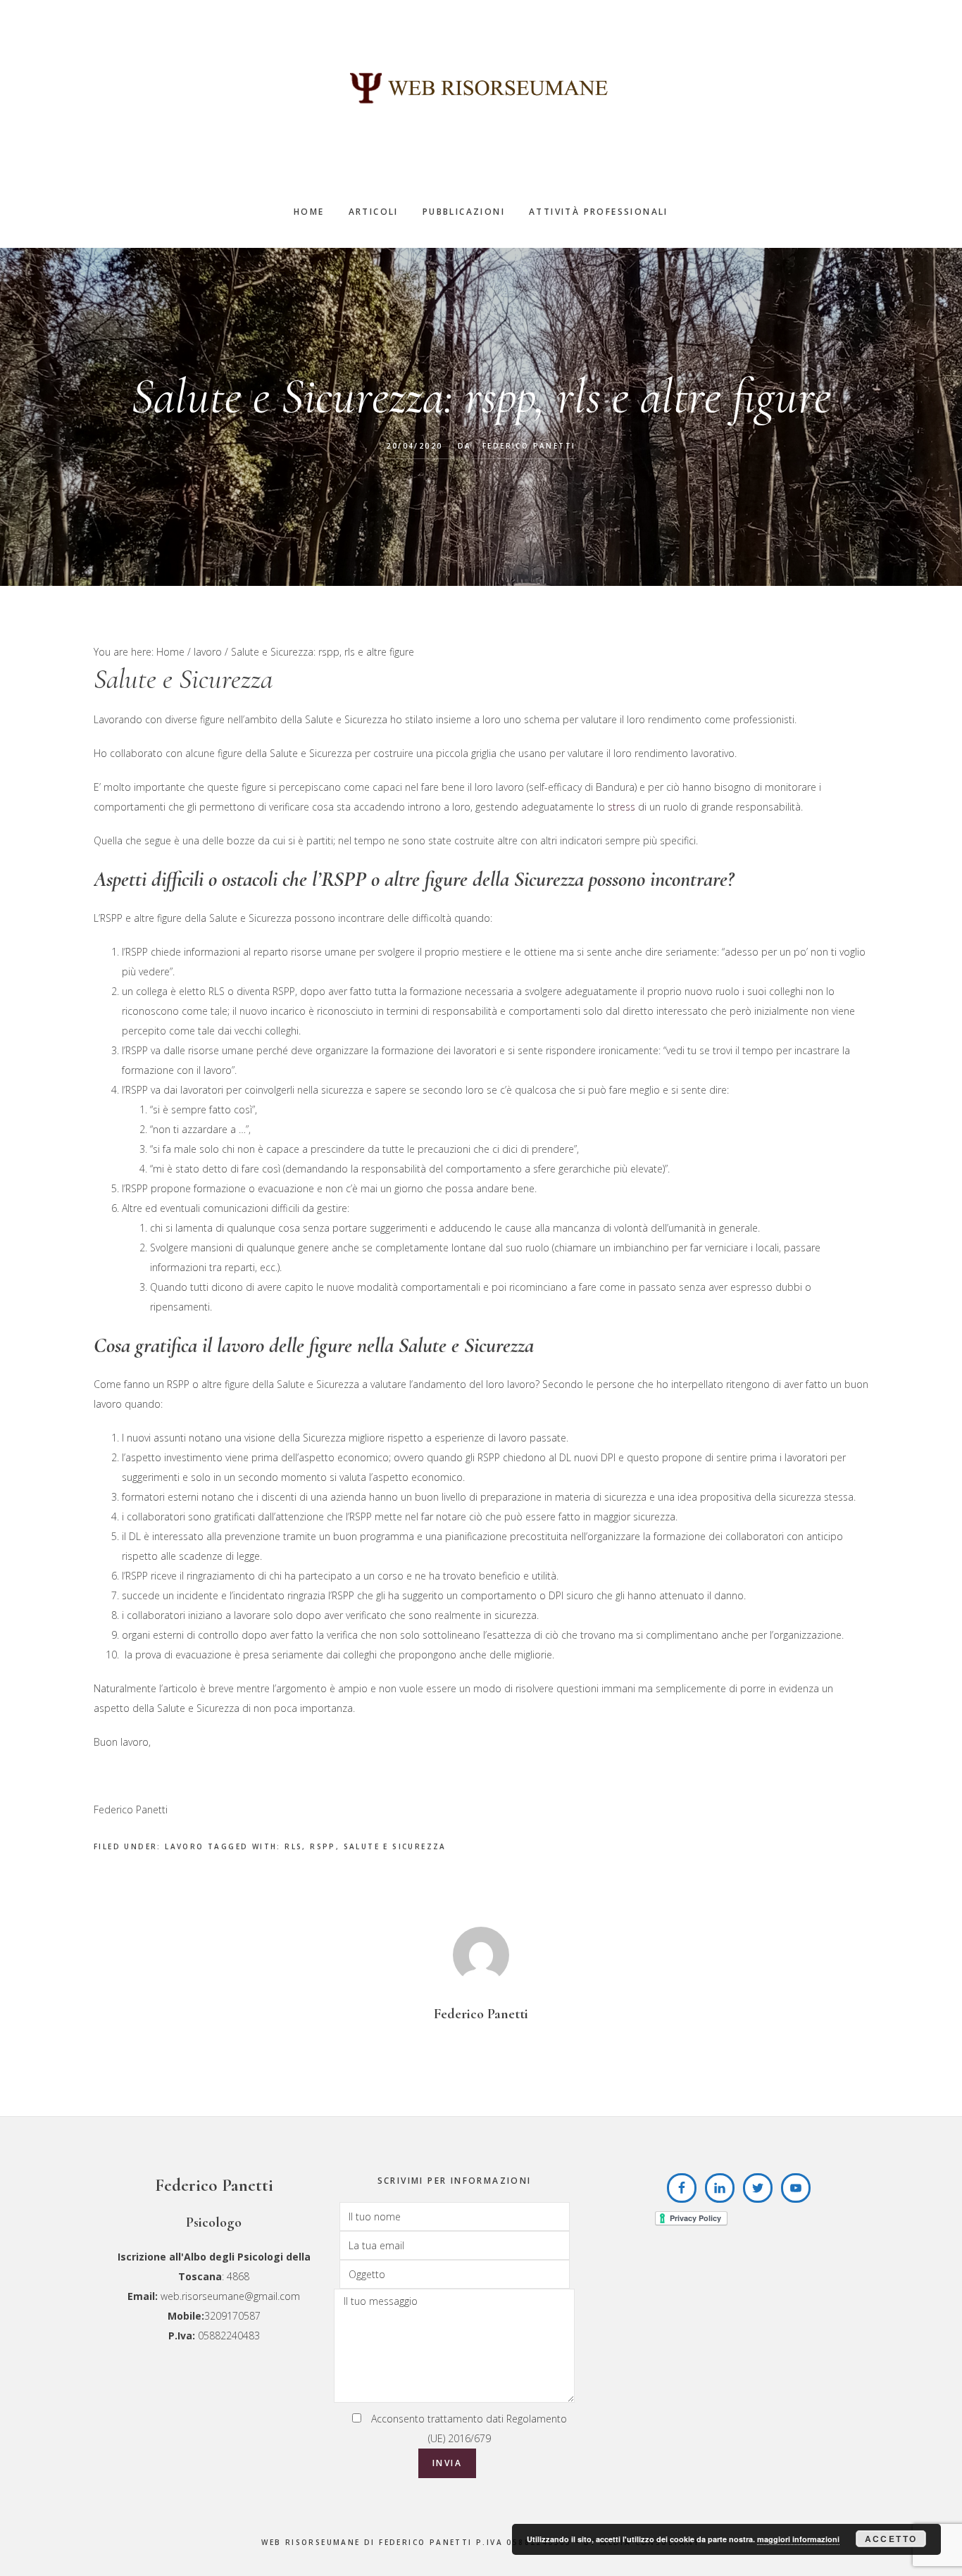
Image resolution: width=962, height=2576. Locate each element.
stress (621, 807)
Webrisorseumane (481, 88)
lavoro (184, 1846)
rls (293, 1846)
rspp (323, 1846)
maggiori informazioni (798, 2539)
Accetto (891, 2539)
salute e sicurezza (395, 1846)
